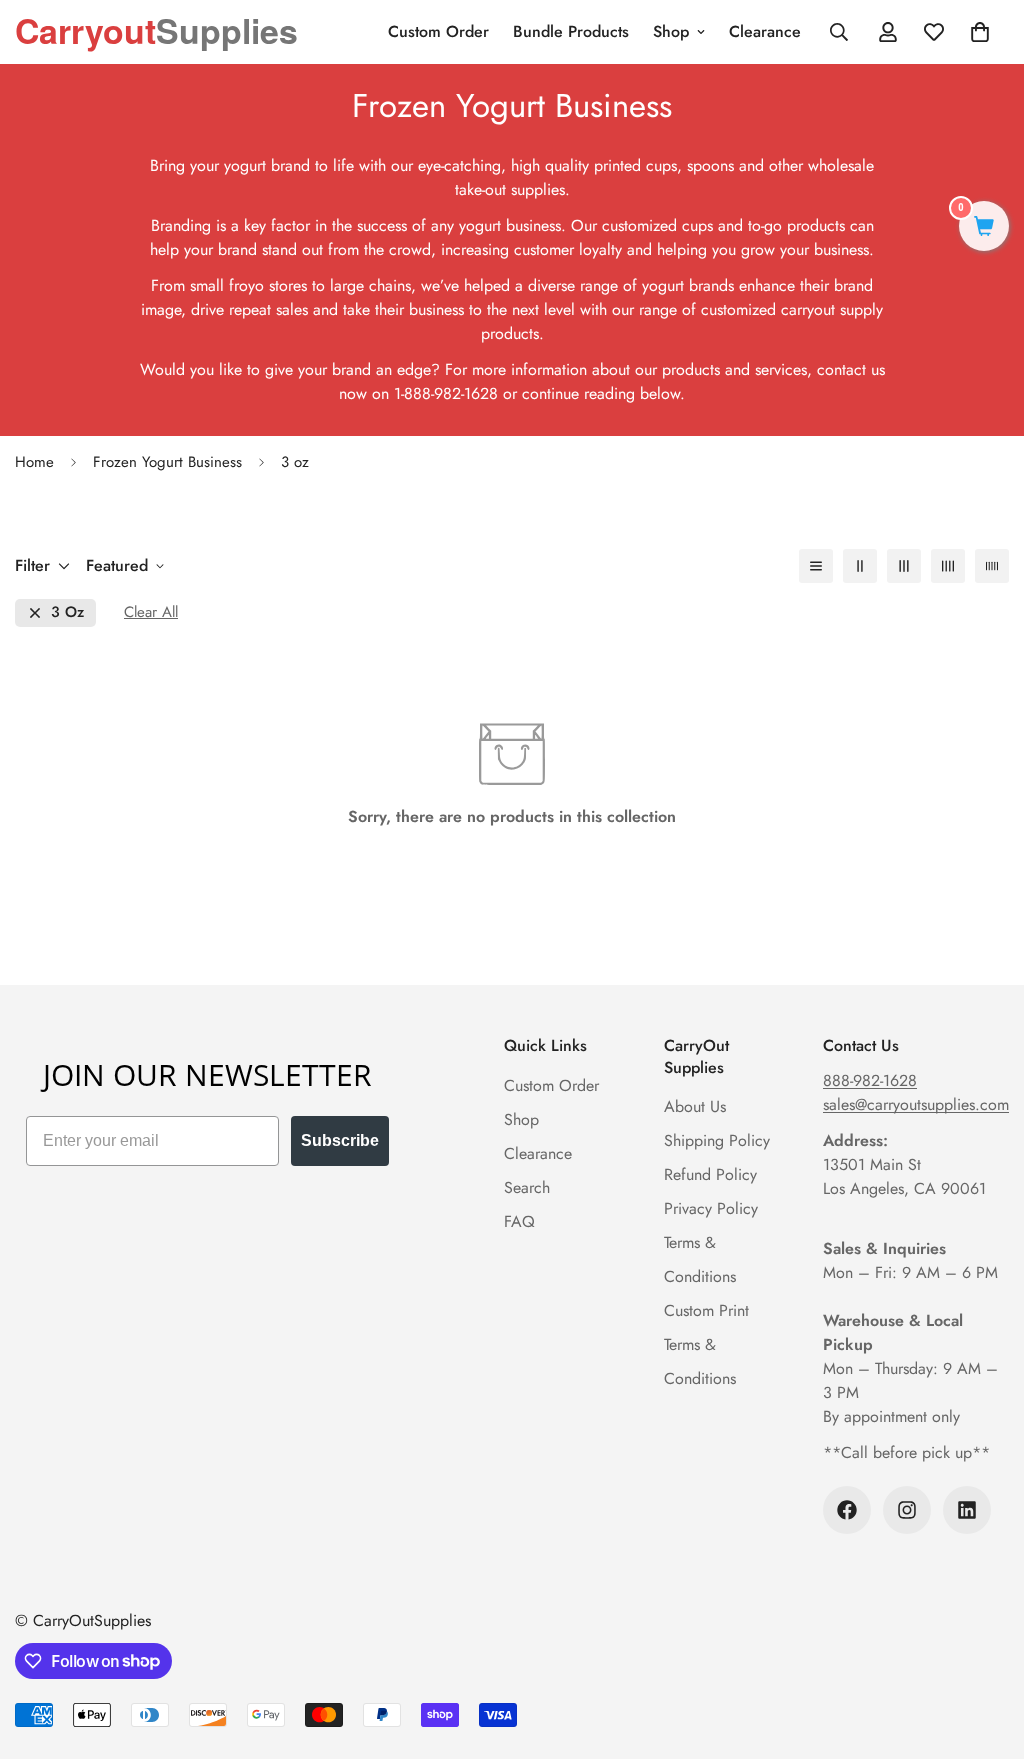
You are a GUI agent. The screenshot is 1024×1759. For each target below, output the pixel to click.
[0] (984, 228)
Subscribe (340, 1140)
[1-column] (816, 566)
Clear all (151, 612)
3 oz (67, 612)
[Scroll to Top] (985, 1650)
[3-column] (904, 566)
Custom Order (438, 31)
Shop (671, 31)
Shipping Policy (717, 1140)
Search (527, 1187)
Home (34, 462)
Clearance (765, 31)
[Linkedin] (967, 1510)
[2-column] (860, 566)
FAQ (519, 1221)
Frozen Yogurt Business (167, 462)
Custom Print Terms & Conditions (706, 1344)
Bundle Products (571, 31)
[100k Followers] (847, 1510)
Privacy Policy (711, 1208)
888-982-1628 (870, 1080)
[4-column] (948, 566)
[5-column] (992, 566)
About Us (695, 1106)
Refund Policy (710, 1174)
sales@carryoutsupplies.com (916, 1104)
